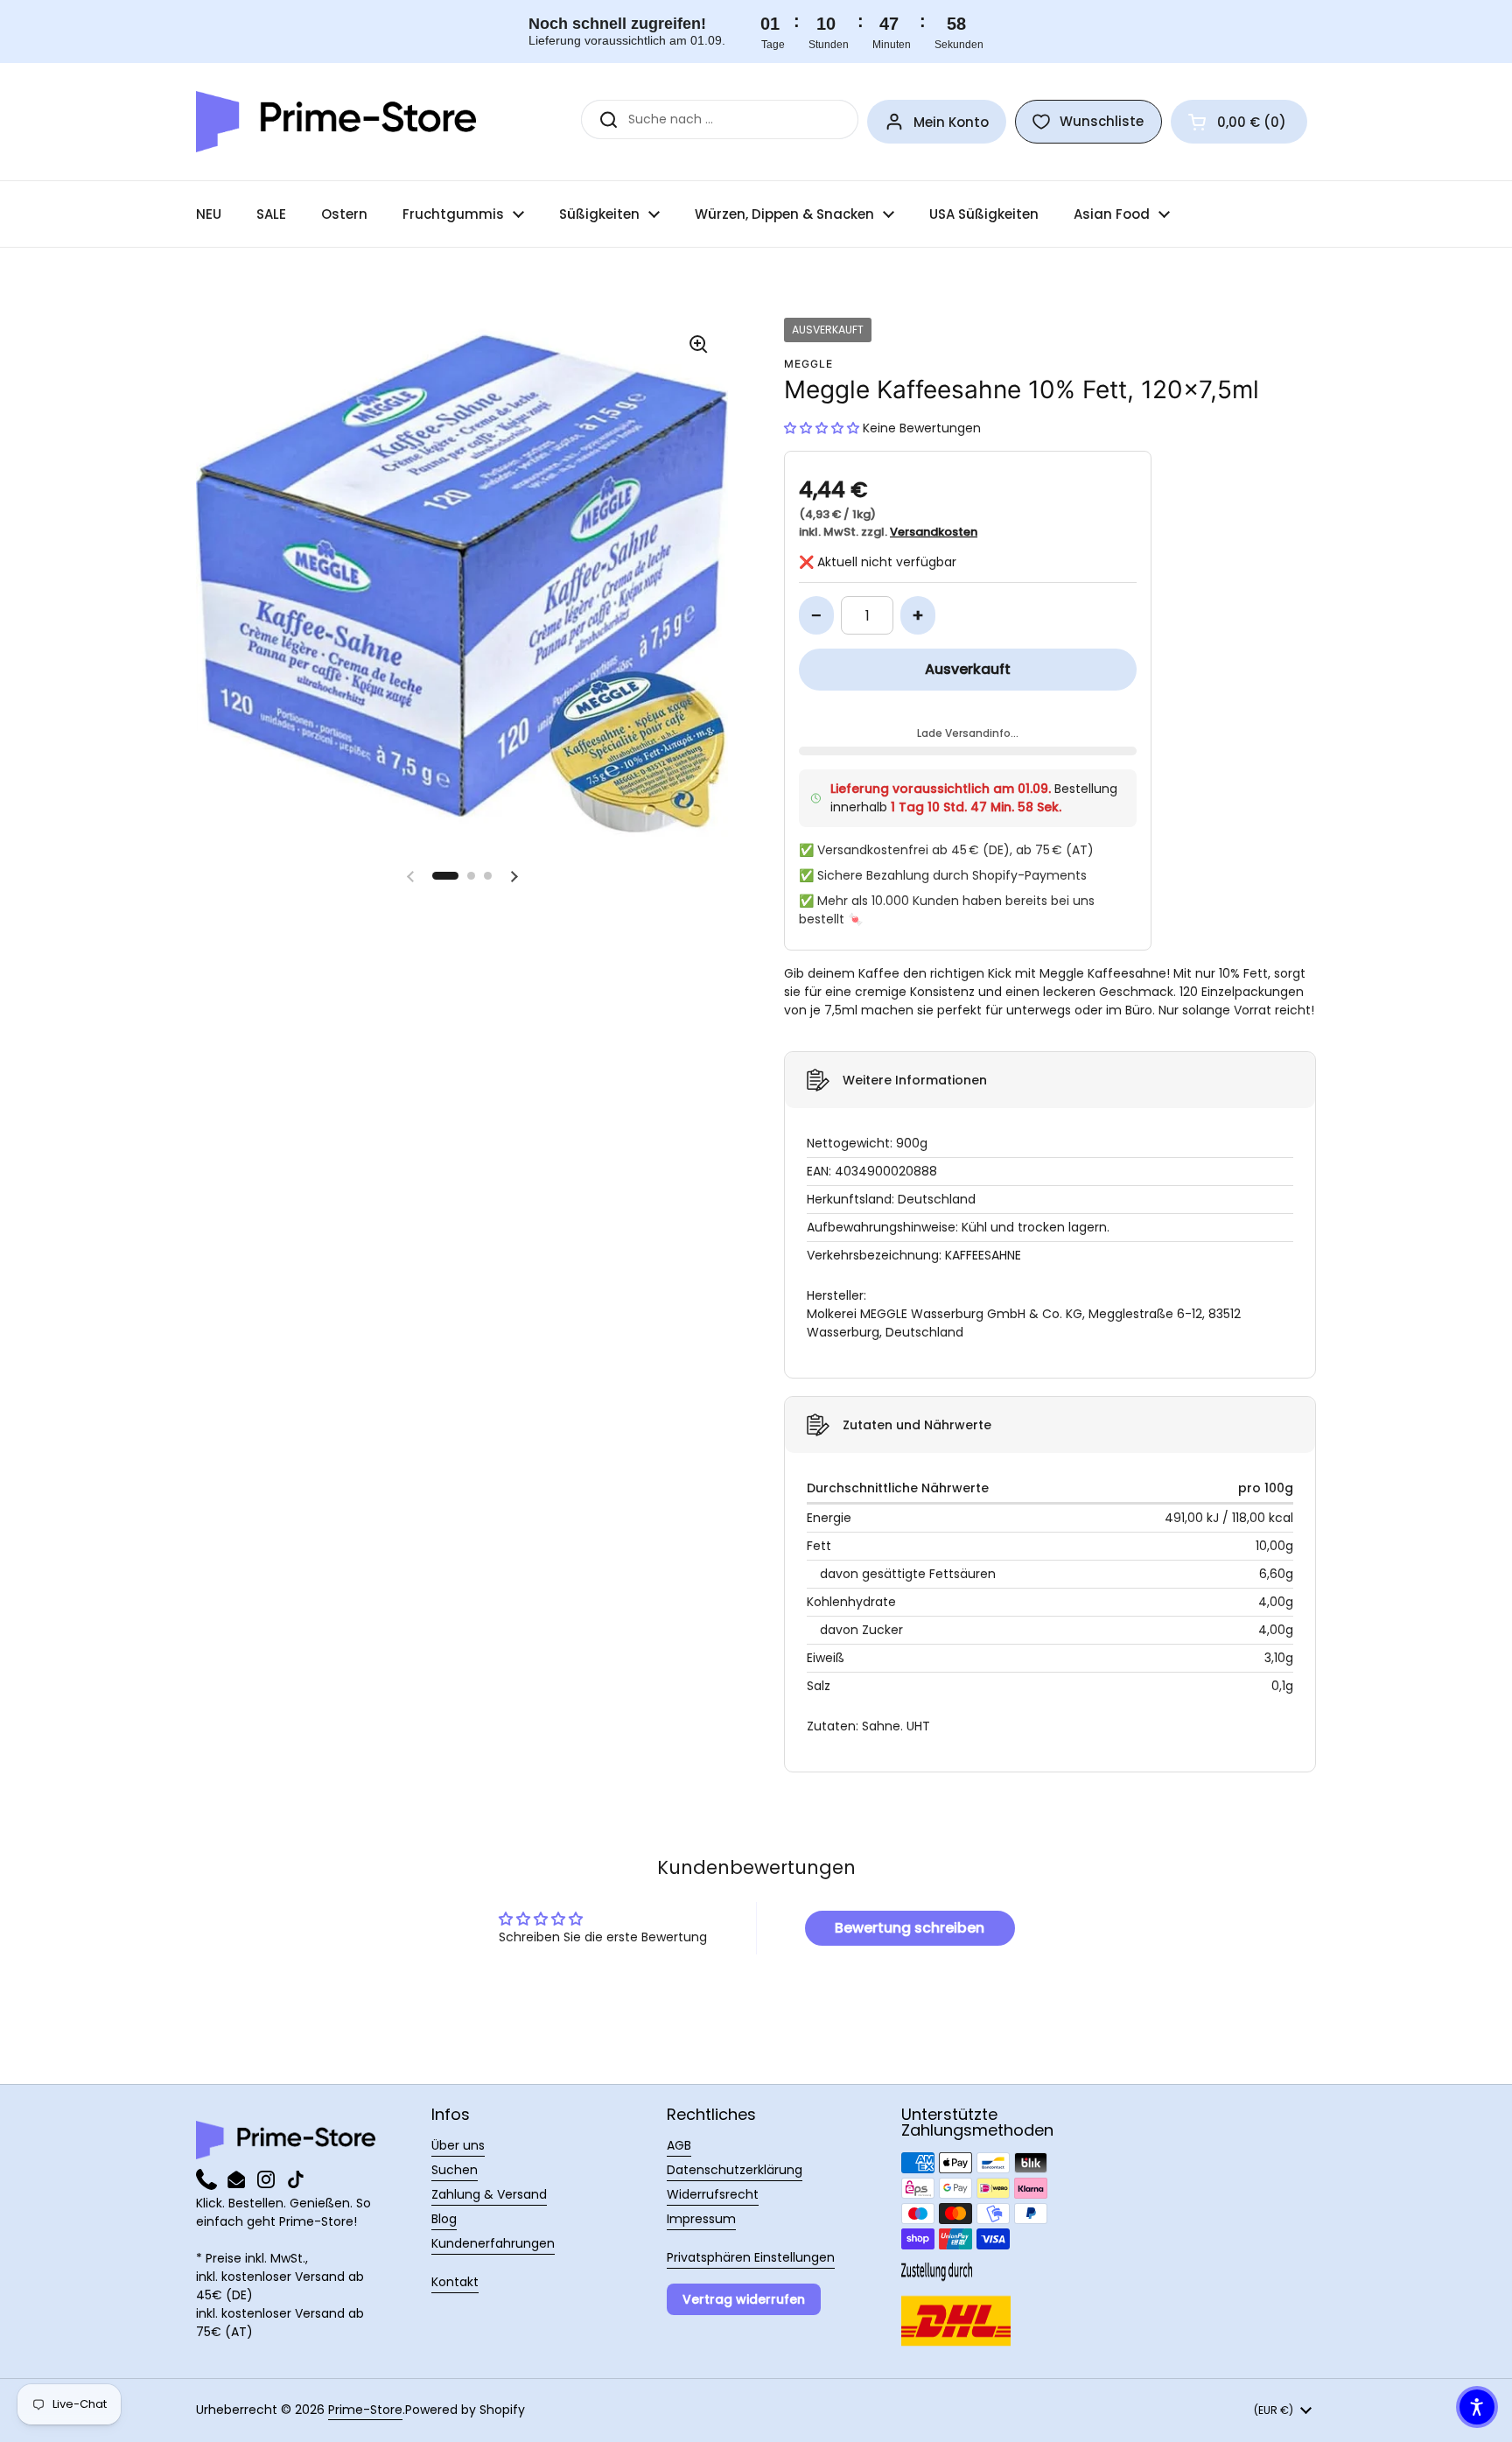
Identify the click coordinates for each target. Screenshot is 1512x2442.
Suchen (455, 2170)
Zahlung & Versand (489, 2194)
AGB (679, 2145)
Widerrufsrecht (713, 2194)
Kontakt (455, 2282)
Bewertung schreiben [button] (910, 1928)
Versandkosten (934, 532)
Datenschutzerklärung (735, 2170)
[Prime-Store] (336, 122)
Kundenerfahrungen (493, 2243)
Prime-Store (365, 2410)
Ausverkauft (968, 669)
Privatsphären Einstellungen (751, 2257)
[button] (1239, 122)
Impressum (701, 2219)
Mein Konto (951, 122)
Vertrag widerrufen (744, 2299)
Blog (444, 2219)
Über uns (458, 2145)
